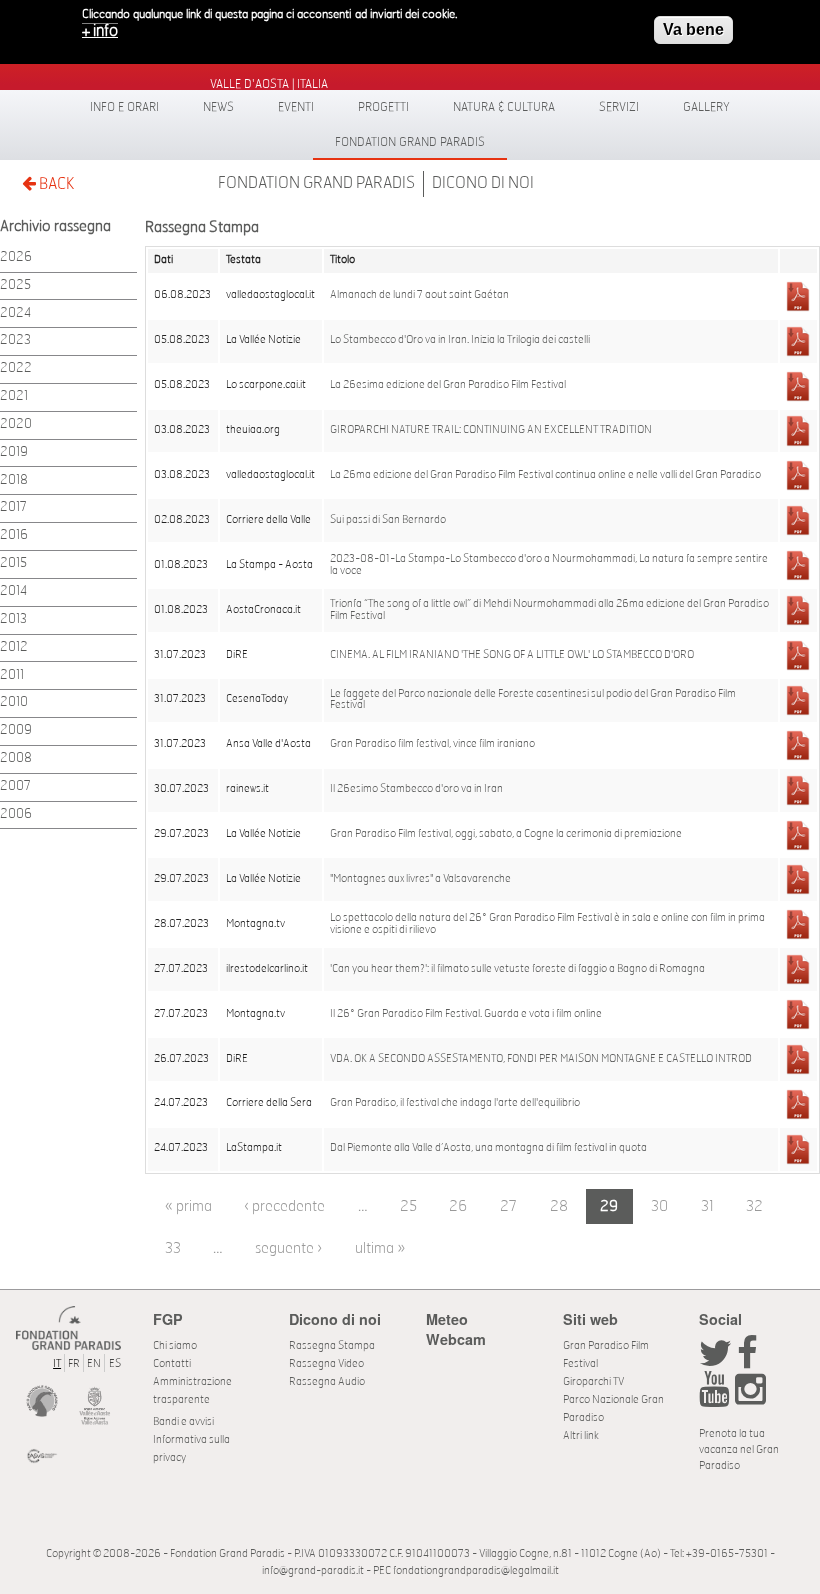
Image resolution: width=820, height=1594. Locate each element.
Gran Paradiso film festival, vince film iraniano (432, 744)
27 (508, 1206)
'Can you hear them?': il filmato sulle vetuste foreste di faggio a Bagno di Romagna (517, 969)
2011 (12, 675)
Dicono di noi (483, 183)
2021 (14, 396)
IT (57, 1363)
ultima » (380, 1248)
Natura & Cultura (504, 107)
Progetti (383, 107)
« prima (188, 1206)
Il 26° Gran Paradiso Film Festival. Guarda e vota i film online (466, 1014)
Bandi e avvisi (183, 1421)
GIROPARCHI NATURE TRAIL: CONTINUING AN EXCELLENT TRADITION (491, 430)
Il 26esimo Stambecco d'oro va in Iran (416, 789)
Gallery (706, 107)
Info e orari (124, 107)
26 (458, 1206)
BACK (55, 184)
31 (707, 1206)
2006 (16, 814)
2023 (15, 340)
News (218, 107)
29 (609, 1206)
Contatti (172, 1363)
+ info (100, 31)
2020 (16, 424)
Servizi (619, 107)
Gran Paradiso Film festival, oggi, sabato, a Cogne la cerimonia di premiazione (506, 834)
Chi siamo (175, 1345)
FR (74, 1363)
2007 (15, 786)
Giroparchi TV (593, 1381)
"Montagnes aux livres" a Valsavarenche (420, 879)
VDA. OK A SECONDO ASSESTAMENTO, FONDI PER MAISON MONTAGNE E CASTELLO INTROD (541, 1059)
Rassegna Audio (327, 1381)
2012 (14, 647)
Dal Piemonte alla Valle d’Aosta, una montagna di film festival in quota (488, 1148)
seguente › (288, 1248)
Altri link (581, 1435)
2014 (13, 591)
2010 (14, 702)
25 (408, 1206)
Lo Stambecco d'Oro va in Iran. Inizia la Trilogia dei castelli (460, 340)
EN (94, 1363)
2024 (15, 313)
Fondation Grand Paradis (410, 142)
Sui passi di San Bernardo (388, 520)
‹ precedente (284, 1206)
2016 (14, 535)
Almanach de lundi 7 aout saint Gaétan (419, 295)
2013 (13, 619)
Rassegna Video (326, 1363)
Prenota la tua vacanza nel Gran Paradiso (739, 1449)
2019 (14, 452)
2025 (15, 285)
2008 (16, 758)
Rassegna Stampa (332, 1345)
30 (659, 1206)
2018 (14, 480)
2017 (13, 507)
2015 (13, 563)
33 (173, 1248)
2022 (16, 368)
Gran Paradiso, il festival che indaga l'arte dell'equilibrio (455, 1103)
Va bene (693, 29)
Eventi (296, 107)
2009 (16, 730)
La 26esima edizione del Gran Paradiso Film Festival (448, 385)
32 (754, 1206)
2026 (16, 257)
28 (559, 1206)
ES (115, 1363)
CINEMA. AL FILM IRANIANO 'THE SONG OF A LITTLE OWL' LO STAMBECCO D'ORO (512, 655)
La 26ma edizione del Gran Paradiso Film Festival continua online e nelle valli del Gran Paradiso (545, 475)
